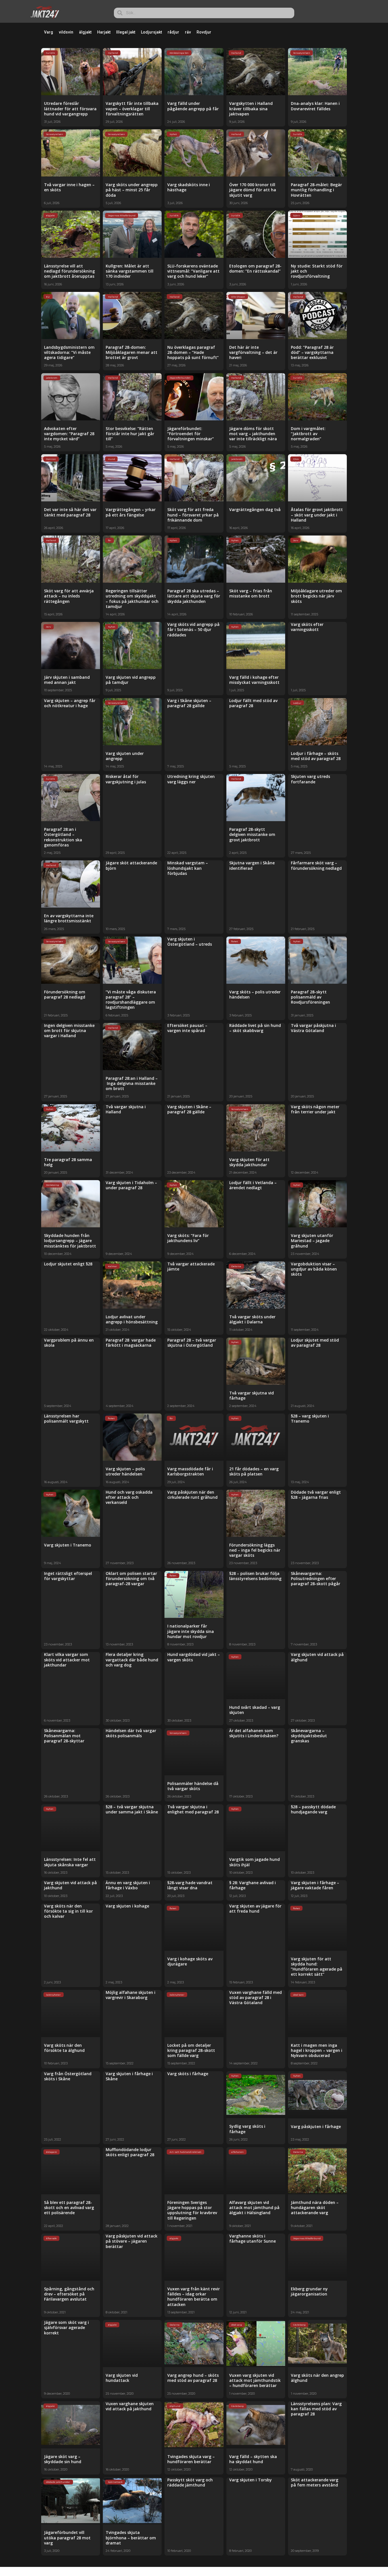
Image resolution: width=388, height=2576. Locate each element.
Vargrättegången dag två (255, 509)
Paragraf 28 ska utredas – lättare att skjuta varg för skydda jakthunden (194, 596)
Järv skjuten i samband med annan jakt (67, 680)
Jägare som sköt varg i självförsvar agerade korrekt (66, 2327)
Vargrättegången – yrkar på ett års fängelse (131, 512)
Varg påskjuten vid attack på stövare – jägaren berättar (132, 2241)
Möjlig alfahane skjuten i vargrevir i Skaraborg (131, 1995)
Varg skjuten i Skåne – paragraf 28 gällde (189, 1109)
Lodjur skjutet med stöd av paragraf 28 (315, 1343)
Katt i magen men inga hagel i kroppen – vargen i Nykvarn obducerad (317, 2050)
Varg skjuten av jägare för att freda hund (255, 1908)
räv (188, 32)
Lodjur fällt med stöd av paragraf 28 (253, 703)
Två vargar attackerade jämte (191, 1266)
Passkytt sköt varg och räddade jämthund (190, 2482)
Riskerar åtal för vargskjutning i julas (126, 779)
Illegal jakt (126, 32)
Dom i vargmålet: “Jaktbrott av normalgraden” (308, 434)
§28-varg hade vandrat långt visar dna (190, 1885)
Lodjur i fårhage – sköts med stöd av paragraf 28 (316, 756)
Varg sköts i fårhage (188, 2074)
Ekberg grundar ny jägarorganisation (309, 2291)
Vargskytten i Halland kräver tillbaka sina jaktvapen (251, 108)
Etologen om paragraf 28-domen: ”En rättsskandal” (255, 268)
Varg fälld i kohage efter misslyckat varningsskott (254, 680)
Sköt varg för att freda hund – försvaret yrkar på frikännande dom (193, 515)
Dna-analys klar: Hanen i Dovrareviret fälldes (315, 106)
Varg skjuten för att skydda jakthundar (249, 1162)
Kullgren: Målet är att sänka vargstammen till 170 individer (130, 271)
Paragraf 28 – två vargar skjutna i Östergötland (192, 1343)
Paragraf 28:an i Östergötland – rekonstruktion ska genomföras (63, 837)
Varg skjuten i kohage (127, 1906)
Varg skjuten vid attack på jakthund (70, 1885)
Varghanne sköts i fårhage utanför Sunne (253, 2238)
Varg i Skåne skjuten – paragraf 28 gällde (189, 703)
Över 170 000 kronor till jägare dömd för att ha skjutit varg (253, 190)
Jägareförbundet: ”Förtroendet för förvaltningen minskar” (191, 434)
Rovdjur (204, 32)
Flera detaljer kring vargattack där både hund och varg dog (132, 1659)
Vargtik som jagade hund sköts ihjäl (255, 1862)
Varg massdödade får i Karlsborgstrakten (190, 1471)
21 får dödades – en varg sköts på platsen (254, 1471)
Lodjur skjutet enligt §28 (68, 1264)
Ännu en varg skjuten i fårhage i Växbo (128, 1885)
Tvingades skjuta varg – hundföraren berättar (191, 2459)
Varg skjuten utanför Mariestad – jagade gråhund (312, 1241)
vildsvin (66, 32)
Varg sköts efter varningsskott (307, 627)
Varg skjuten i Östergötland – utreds (190, 942)
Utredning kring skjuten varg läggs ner (191, 779)
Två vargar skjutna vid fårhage (252, 1395)
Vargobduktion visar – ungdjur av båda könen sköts (314, 1269)
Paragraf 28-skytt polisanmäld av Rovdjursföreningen (310, 997)
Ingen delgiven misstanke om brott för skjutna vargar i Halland (69, 1030)
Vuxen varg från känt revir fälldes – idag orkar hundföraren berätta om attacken (194, 2297)
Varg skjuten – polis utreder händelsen (125, 1471)
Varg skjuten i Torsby (251, 2480)
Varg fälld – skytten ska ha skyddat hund (253, 2459)
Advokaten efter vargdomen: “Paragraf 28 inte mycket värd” (69, 434)
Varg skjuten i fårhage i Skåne (129, 2076)
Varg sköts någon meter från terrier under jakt (315, 1109)
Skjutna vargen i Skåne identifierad (252, 865)
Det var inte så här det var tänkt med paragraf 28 (70, 512)
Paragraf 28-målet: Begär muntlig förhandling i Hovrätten (316, 190)
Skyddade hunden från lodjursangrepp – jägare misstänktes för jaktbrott (70, 1241)
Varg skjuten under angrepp (125, 756)
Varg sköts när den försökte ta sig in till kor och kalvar (68, 1911)
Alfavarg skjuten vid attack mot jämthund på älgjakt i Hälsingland (254, 2207)
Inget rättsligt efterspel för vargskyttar (68, 1576)
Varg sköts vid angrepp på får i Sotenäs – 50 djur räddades (193, 629)
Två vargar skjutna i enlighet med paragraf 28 (193, 1809)
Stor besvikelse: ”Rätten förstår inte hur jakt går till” (130, 434)
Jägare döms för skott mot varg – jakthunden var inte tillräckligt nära (253, 434)
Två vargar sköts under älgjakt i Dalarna (252, 1319)
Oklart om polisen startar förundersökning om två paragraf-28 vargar (131, 1578)
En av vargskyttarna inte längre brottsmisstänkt (69, 918)
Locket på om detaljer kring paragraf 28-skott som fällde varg (191, 2050)
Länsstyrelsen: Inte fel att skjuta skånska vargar (70, 1862)
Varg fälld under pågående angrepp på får (193, 106)
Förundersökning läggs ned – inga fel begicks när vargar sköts (255, 1550)
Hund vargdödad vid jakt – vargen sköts (194, 1657)
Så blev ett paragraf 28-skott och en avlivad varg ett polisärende (69, 2207)
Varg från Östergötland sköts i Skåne (68, 2076)
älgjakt (85, 32)
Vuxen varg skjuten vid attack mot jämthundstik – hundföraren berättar (255, 2380)
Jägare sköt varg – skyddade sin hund (63, 2459)
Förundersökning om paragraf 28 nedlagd (65, 994)
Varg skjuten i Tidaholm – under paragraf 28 (131, 1185)
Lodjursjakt (151, 32)
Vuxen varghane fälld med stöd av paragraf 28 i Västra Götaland (255, 1997)
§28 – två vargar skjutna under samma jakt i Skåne (132, 1809)
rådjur (173, 32)
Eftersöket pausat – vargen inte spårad (187, 1028)
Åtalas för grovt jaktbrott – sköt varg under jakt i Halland (317, 515)
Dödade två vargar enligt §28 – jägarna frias (316, 1495)
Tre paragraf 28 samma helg (68, 1162)
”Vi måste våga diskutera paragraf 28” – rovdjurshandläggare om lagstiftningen (131, 1000)
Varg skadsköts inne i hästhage (189, 187)
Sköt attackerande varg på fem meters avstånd (315, 2482)
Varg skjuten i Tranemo (68, 1545)
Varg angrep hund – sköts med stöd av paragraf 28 (193, 2378)
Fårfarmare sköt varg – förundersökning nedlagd (316, 865)
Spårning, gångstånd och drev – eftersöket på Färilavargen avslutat (69, 2294)
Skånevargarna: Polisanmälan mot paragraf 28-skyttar (64, 1736)
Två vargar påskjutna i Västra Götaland (313, 1028)
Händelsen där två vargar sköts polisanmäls (131, 1733)
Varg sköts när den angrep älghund (317, 2378)
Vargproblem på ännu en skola (69, 1343)
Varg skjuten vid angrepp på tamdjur (131, 680)
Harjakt (104, 32)
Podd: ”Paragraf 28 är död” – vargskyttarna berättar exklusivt (312, 352)
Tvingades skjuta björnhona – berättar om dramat (131, 2537)
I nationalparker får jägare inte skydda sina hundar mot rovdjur (191, 1631)
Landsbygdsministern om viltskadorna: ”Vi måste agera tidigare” (69, 352)
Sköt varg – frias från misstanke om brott (251, 593)
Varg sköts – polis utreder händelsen (255, 994)
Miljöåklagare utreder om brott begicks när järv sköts (316, 596)
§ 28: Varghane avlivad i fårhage (253, 1885)
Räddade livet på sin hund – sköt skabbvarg (255, 1028)
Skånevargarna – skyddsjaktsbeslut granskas (309, 1736)
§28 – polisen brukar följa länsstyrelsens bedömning (255, 1576)
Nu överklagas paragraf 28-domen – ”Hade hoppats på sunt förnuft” (193, 352)
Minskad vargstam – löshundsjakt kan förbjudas (188, 868)
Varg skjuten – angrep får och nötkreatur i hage (70, 703)
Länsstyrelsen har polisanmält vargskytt (66, 1418)
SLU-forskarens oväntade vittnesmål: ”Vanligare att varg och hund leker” (193, 271)
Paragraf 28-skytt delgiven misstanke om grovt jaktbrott (252, 834)
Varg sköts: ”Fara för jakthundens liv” (188, 1238)
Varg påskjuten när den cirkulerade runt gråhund (192, 1495)
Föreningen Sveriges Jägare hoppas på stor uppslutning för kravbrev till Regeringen (192, 2210)
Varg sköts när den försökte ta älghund (64, 2048)
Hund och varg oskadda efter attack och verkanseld (129, 1497)
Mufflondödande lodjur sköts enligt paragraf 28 (130, 2152)
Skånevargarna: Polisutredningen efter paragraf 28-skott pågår (316, 1578)
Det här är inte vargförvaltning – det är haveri (253, 352)
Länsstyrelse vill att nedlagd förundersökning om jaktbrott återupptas (69, 271)
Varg (49, 32)
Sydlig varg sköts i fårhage (247, 2129)
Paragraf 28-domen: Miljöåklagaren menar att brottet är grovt (132, 352)
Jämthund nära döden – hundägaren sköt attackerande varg (315, 2207)
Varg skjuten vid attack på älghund (317, 1657)
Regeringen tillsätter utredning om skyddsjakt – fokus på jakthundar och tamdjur (132, 599)
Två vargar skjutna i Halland (126, 1109)
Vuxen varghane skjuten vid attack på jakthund (130, 2406)
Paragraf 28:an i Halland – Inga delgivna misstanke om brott (132, 1083)
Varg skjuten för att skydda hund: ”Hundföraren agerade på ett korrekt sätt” (317, 1967)
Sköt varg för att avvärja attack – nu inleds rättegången (69, 596)
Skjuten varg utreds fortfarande (310, 779)
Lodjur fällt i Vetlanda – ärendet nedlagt (253, 1185)
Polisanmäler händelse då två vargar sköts (193, 1786)
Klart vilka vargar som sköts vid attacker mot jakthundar (67, 1659)
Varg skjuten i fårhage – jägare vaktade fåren (315, 1885)
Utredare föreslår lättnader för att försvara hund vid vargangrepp (70, 108)
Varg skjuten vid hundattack (122, 2378)
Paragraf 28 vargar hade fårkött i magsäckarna (131, 1343)
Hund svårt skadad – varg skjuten (255, 1710)
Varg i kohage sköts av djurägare (190, 1961)
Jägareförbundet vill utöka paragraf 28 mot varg (67, 2537)
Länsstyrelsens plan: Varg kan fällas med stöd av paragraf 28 (316, 2409)
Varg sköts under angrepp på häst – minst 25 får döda (132, 190)
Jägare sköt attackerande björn (131, 865)
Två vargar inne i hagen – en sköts (69, 187)
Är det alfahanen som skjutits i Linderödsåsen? (254, 1733)
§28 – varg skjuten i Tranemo (310, 1418)
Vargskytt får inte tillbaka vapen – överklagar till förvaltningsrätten (132, 108)
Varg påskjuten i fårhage (316, 2126)
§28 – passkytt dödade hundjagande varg (313, 1809)
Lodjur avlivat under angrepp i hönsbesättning (132, 1319)
